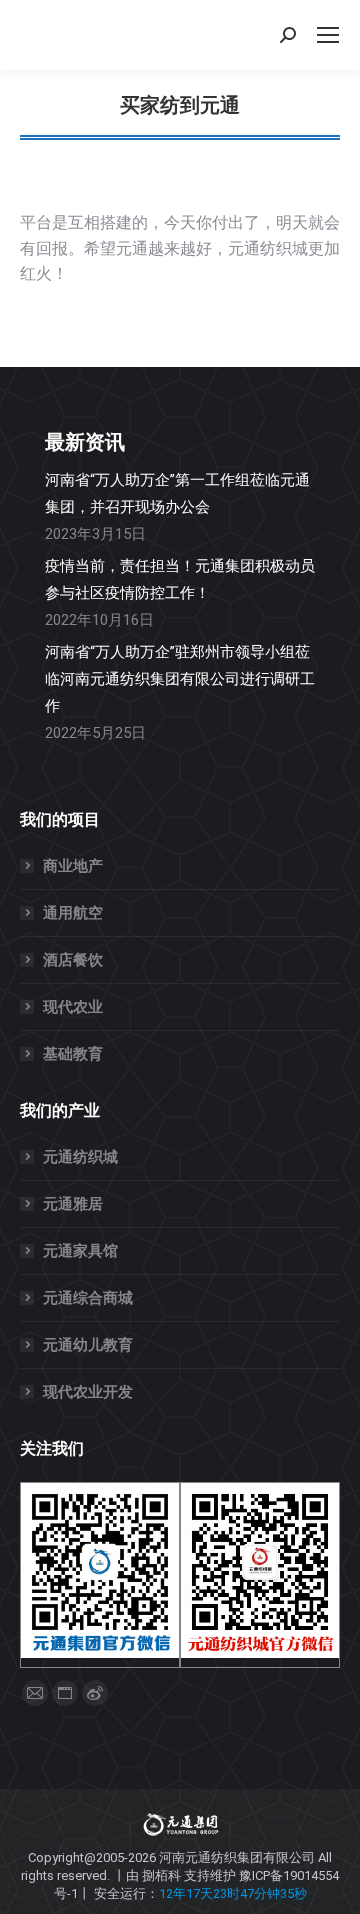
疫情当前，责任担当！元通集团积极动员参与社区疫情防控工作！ (180, 579)
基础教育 (73, 1054)
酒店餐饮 (73, 960)
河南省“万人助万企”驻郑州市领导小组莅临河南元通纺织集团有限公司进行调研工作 (180, 679)
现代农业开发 (88, 1392)
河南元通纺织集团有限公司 (237, 1857)
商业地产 (73, 866)
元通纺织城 (80, 1157)
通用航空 (73, 913)
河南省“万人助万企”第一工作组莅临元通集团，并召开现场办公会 (177, 493)
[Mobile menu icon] (328, 35)
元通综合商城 (88, 1298)
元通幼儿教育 (88, 1345)
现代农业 (73, 1007)
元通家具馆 (80, 1251)
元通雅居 (73, 1204)
